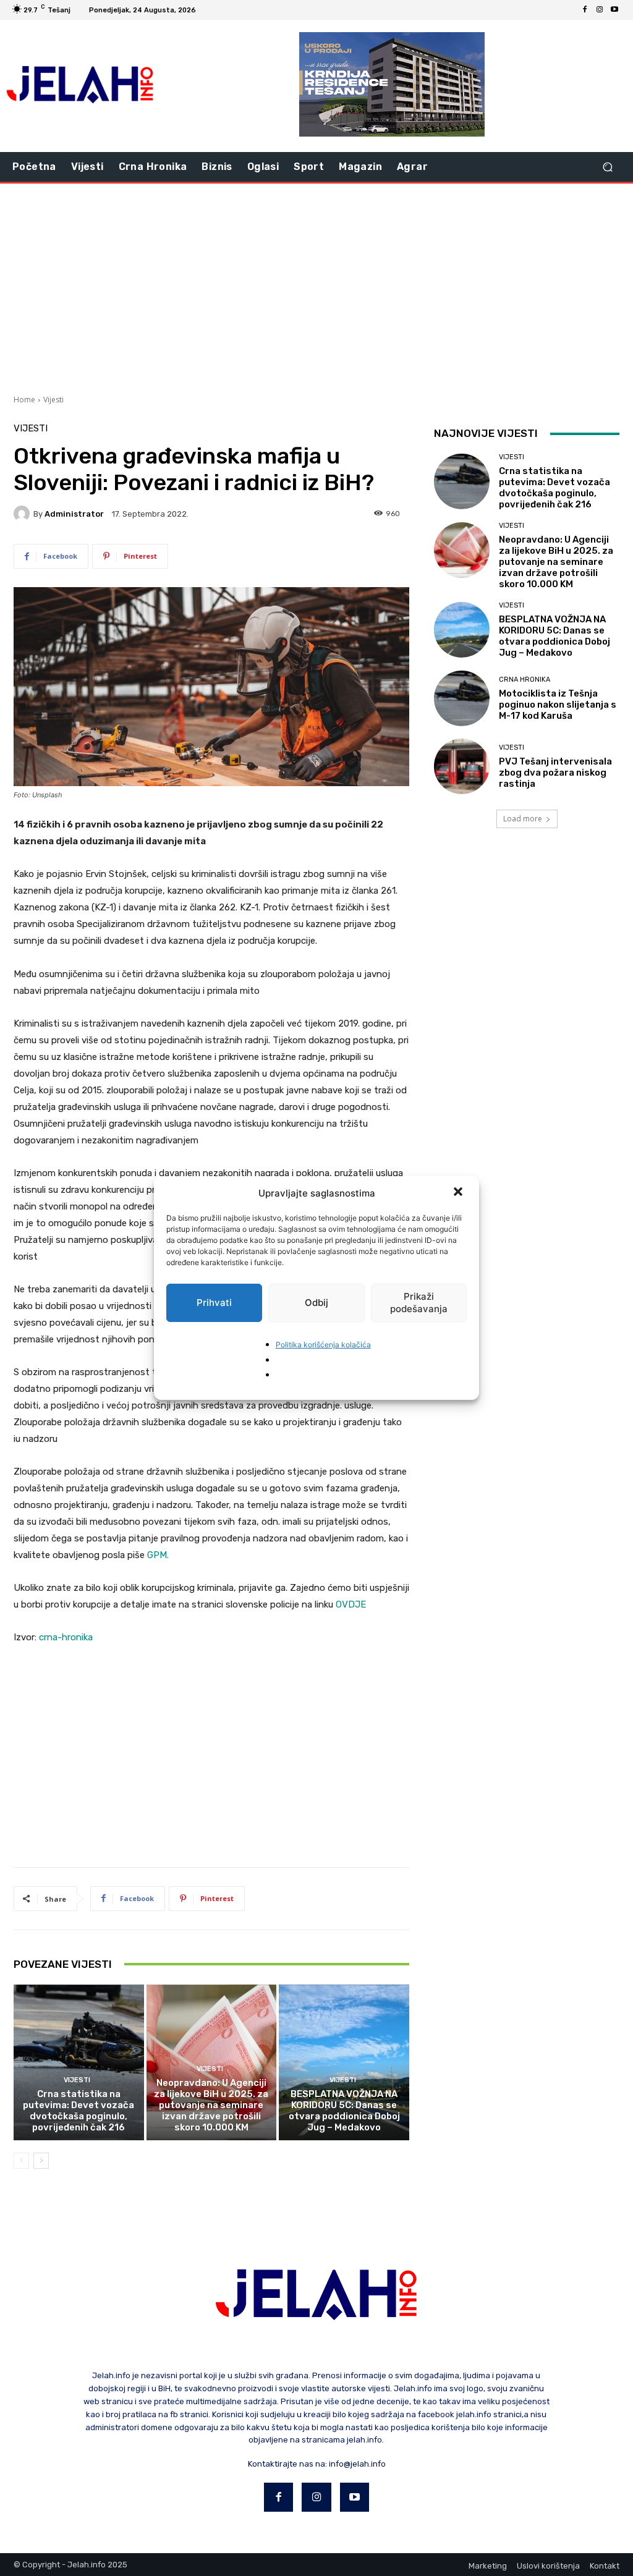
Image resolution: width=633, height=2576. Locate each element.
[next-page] (41, 2161)
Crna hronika (525, 680)
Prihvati (214, 1303)
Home (24, 400)
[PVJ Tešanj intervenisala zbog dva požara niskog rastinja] (462, 766)
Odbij (316, 1303)
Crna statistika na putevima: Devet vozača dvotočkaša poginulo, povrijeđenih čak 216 (79, 2111)
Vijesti (53, 400)
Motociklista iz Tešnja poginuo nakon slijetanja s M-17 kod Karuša (558, 705)
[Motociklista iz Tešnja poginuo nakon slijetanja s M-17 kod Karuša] (462, 698)
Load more (523, 819)
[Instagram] (600, 10)
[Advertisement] (316, 287)
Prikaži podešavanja (419, 1303)
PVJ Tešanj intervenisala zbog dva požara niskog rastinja (555, 773)
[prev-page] (21, 2161)
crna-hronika (66, 1637)
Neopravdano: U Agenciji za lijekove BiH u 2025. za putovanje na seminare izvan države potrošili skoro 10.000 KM (211, 2105)
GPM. (158, 1555)
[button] (459, 1193)
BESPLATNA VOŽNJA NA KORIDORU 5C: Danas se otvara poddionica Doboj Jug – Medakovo (344, 2111)
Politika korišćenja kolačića (323, 1345)
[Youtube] (614, 10)
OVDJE (351, 1604)
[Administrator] (23, 514)
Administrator (74, 514)
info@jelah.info (357, 2464)
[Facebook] (585, 10)
